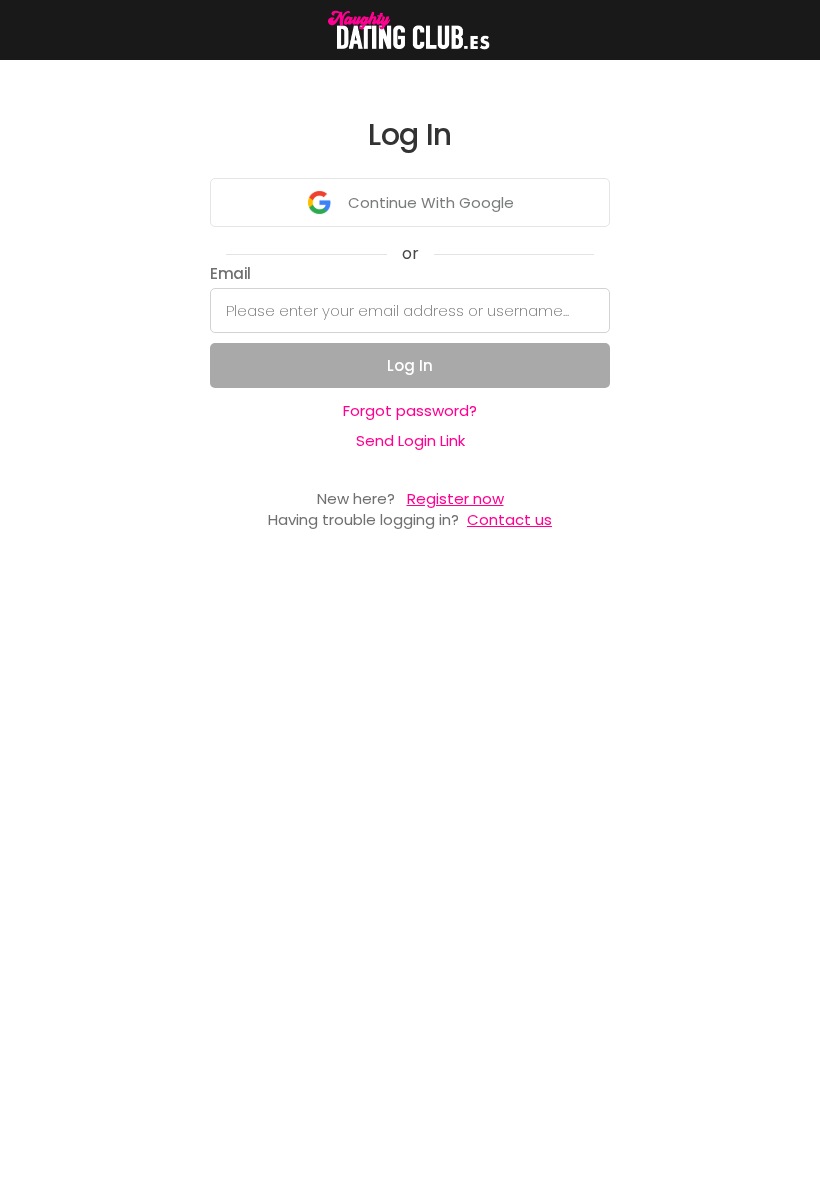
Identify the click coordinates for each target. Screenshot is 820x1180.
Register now (455, 498)
